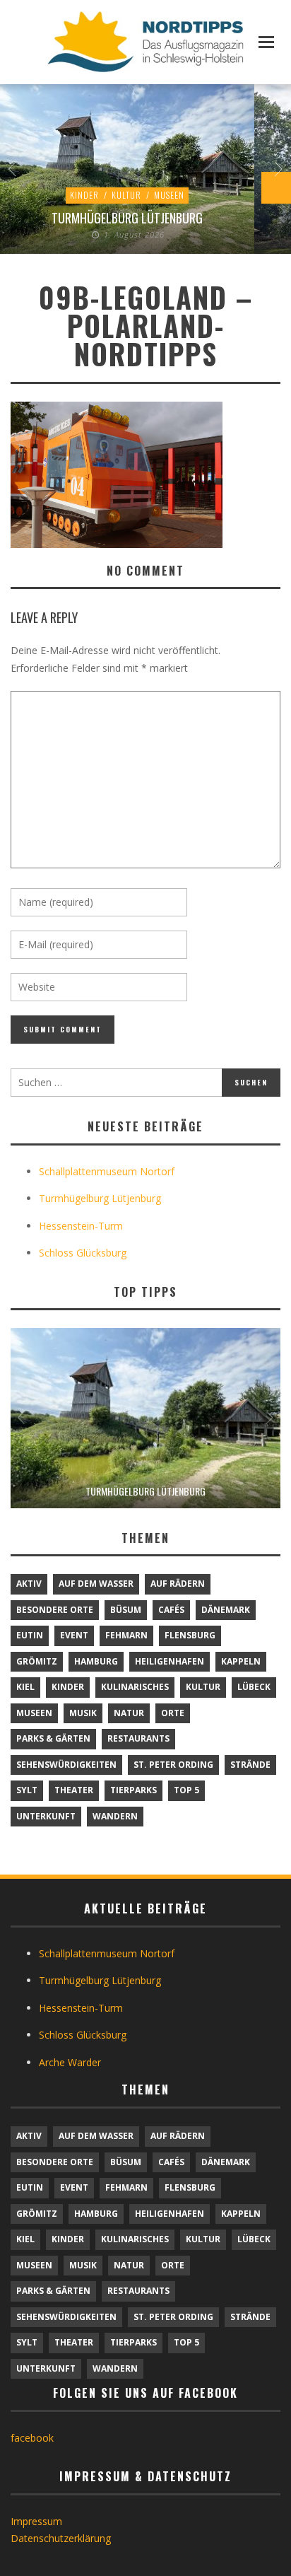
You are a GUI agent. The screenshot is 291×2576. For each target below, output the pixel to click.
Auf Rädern (178, 1584)
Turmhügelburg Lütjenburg (127, 218)
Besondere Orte (55, 1610)
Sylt (27, 1790)
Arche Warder (70, 2062)
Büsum (126, 1610)
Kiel (25, 1687)
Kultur (126, 195)
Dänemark (226, 1610)
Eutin (30, 1635)
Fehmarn (126, 1635)
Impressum (36, 2521)
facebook (32, 2438)
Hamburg (96, 1661)
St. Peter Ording (173, 1765)
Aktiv (29, 1584)
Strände (250, 1765)
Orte (173, 1713)
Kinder (84, 195)
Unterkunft (46, 1816)
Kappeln (241, 1661)
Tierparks (133, 1790)
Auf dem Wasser (96, 1584)
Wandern (115, 1816)
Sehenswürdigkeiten (66, 1765)
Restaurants (138, 1738)
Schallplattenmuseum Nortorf (107, 1171)
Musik (83, 1713)
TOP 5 (186, 1790)
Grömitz (37, 1661)
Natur (129, 1713)
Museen (169, 195)
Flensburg (190, 1635)
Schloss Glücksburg (83, 1253)
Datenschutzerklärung (61, 2538)
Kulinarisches (135, 1687)
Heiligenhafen (170, 1661)
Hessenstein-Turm (81, 1226)
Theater (74, 1790)
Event (74, 1635)
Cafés (171, 1610)
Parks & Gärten (53, 1738)
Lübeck (254, 1687)
